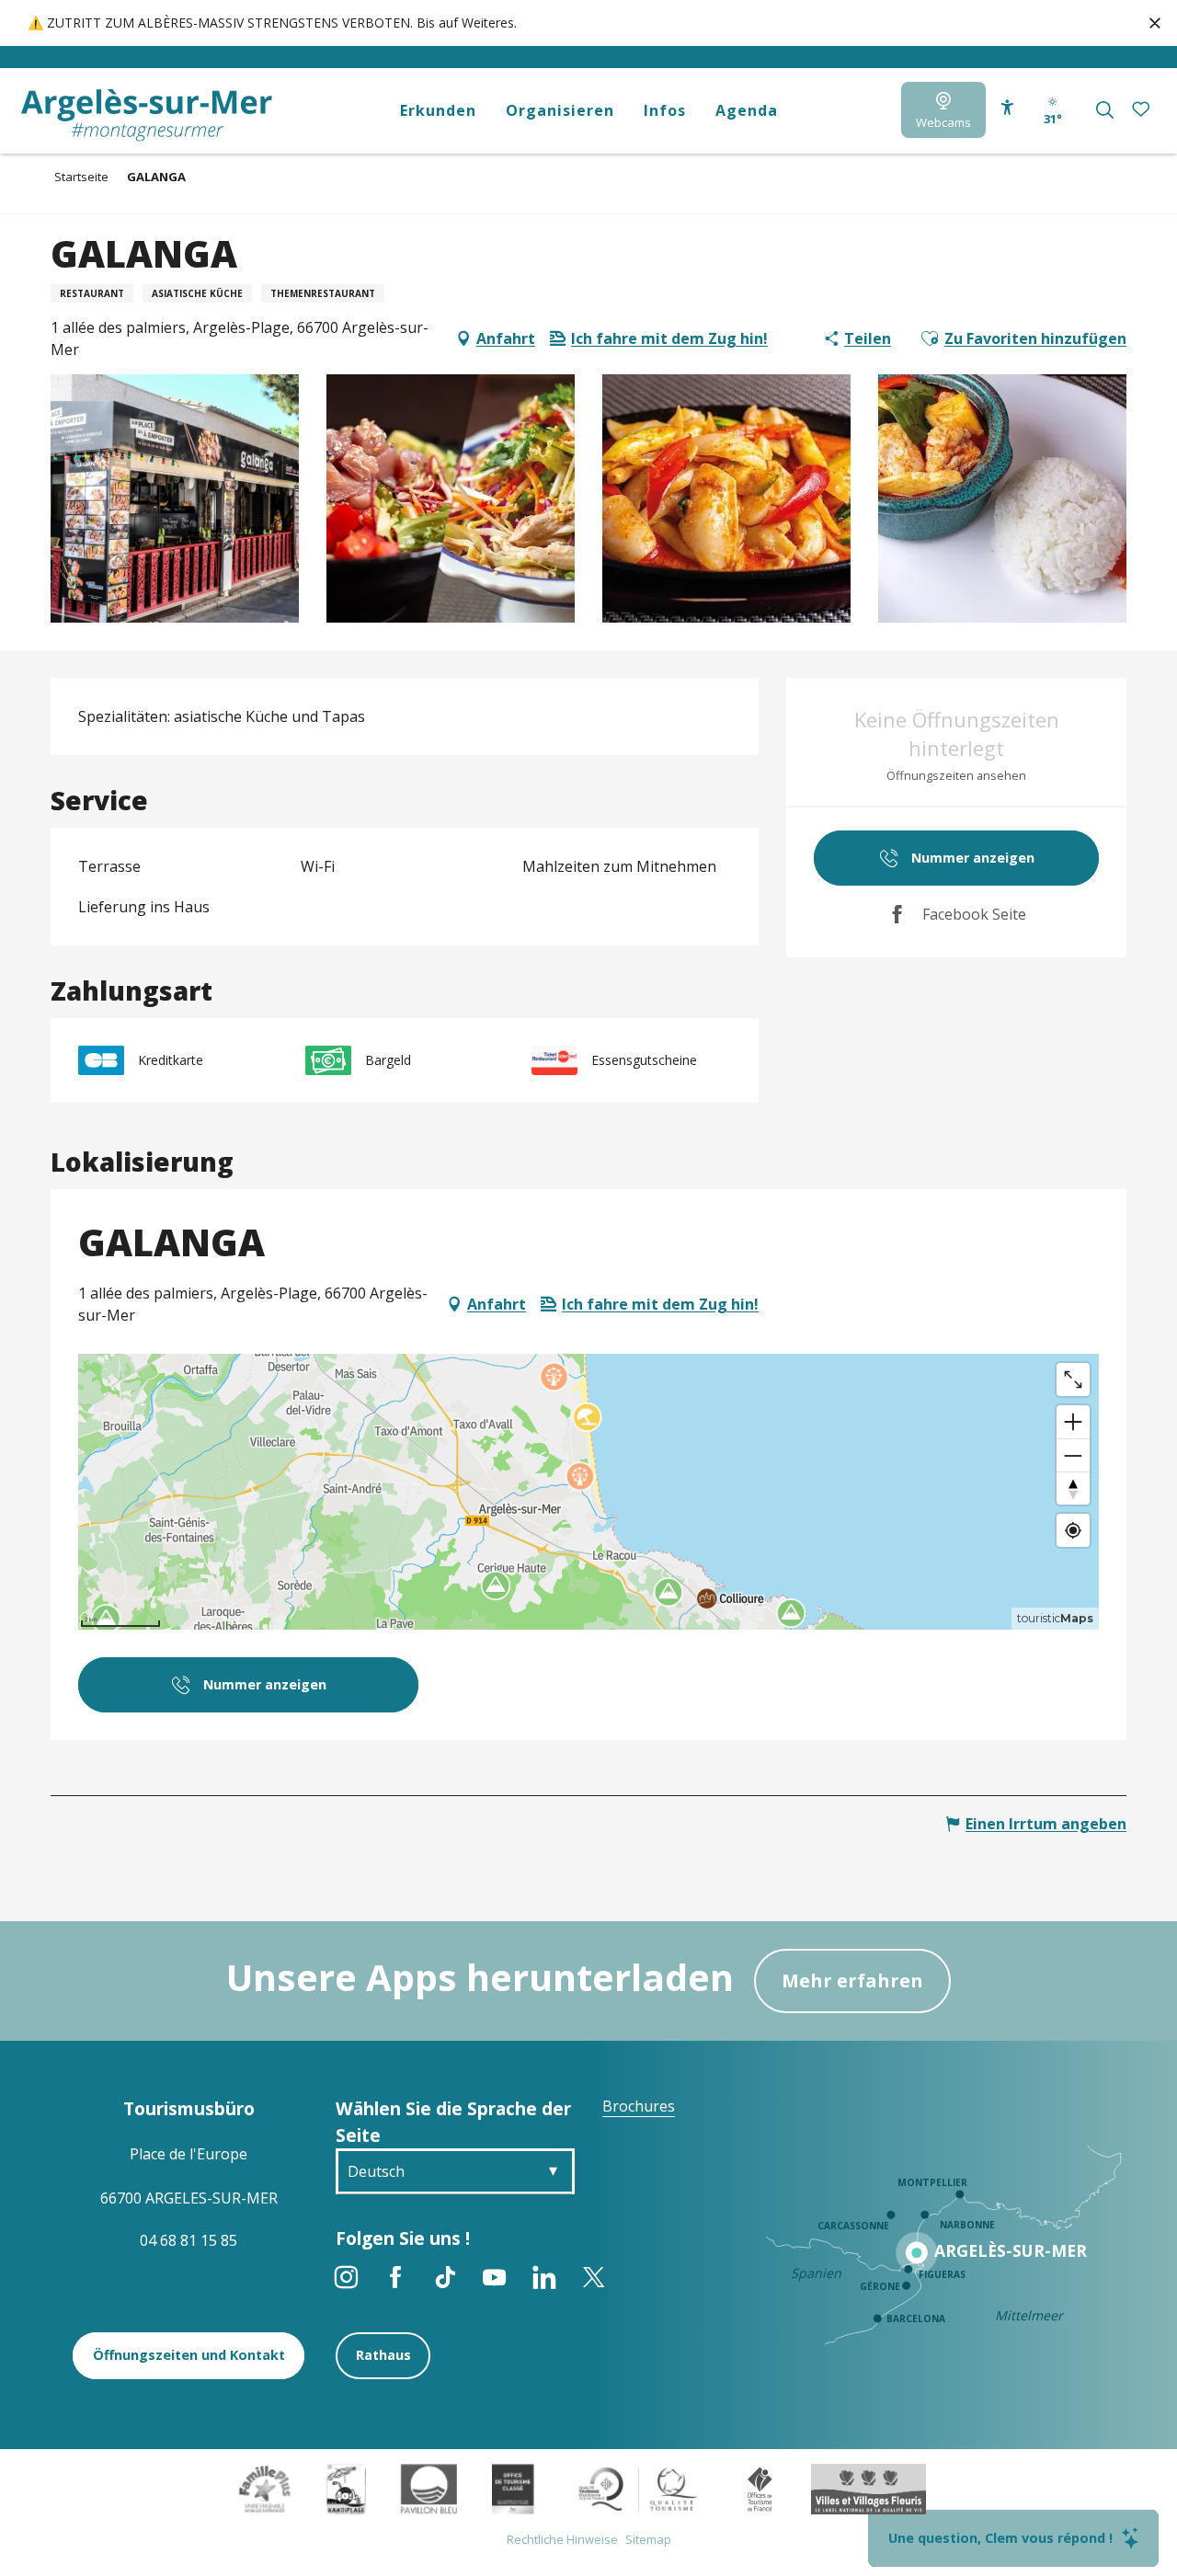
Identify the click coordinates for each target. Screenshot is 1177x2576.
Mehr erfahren (852, 1981)
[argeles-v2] (147, 115)
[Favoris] (1143, 110)
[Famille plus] (265, 2488)
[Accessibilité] (1007, 108)
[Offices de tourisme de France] (760, 2488)
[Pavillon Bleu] (429, 2488)
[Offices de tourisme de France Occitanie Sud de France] (639, 2488)
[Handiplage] (346, 2488)
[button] (1105, 110)
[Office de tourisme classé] (513, 2488)
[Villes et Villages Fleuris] (868, 2488)
